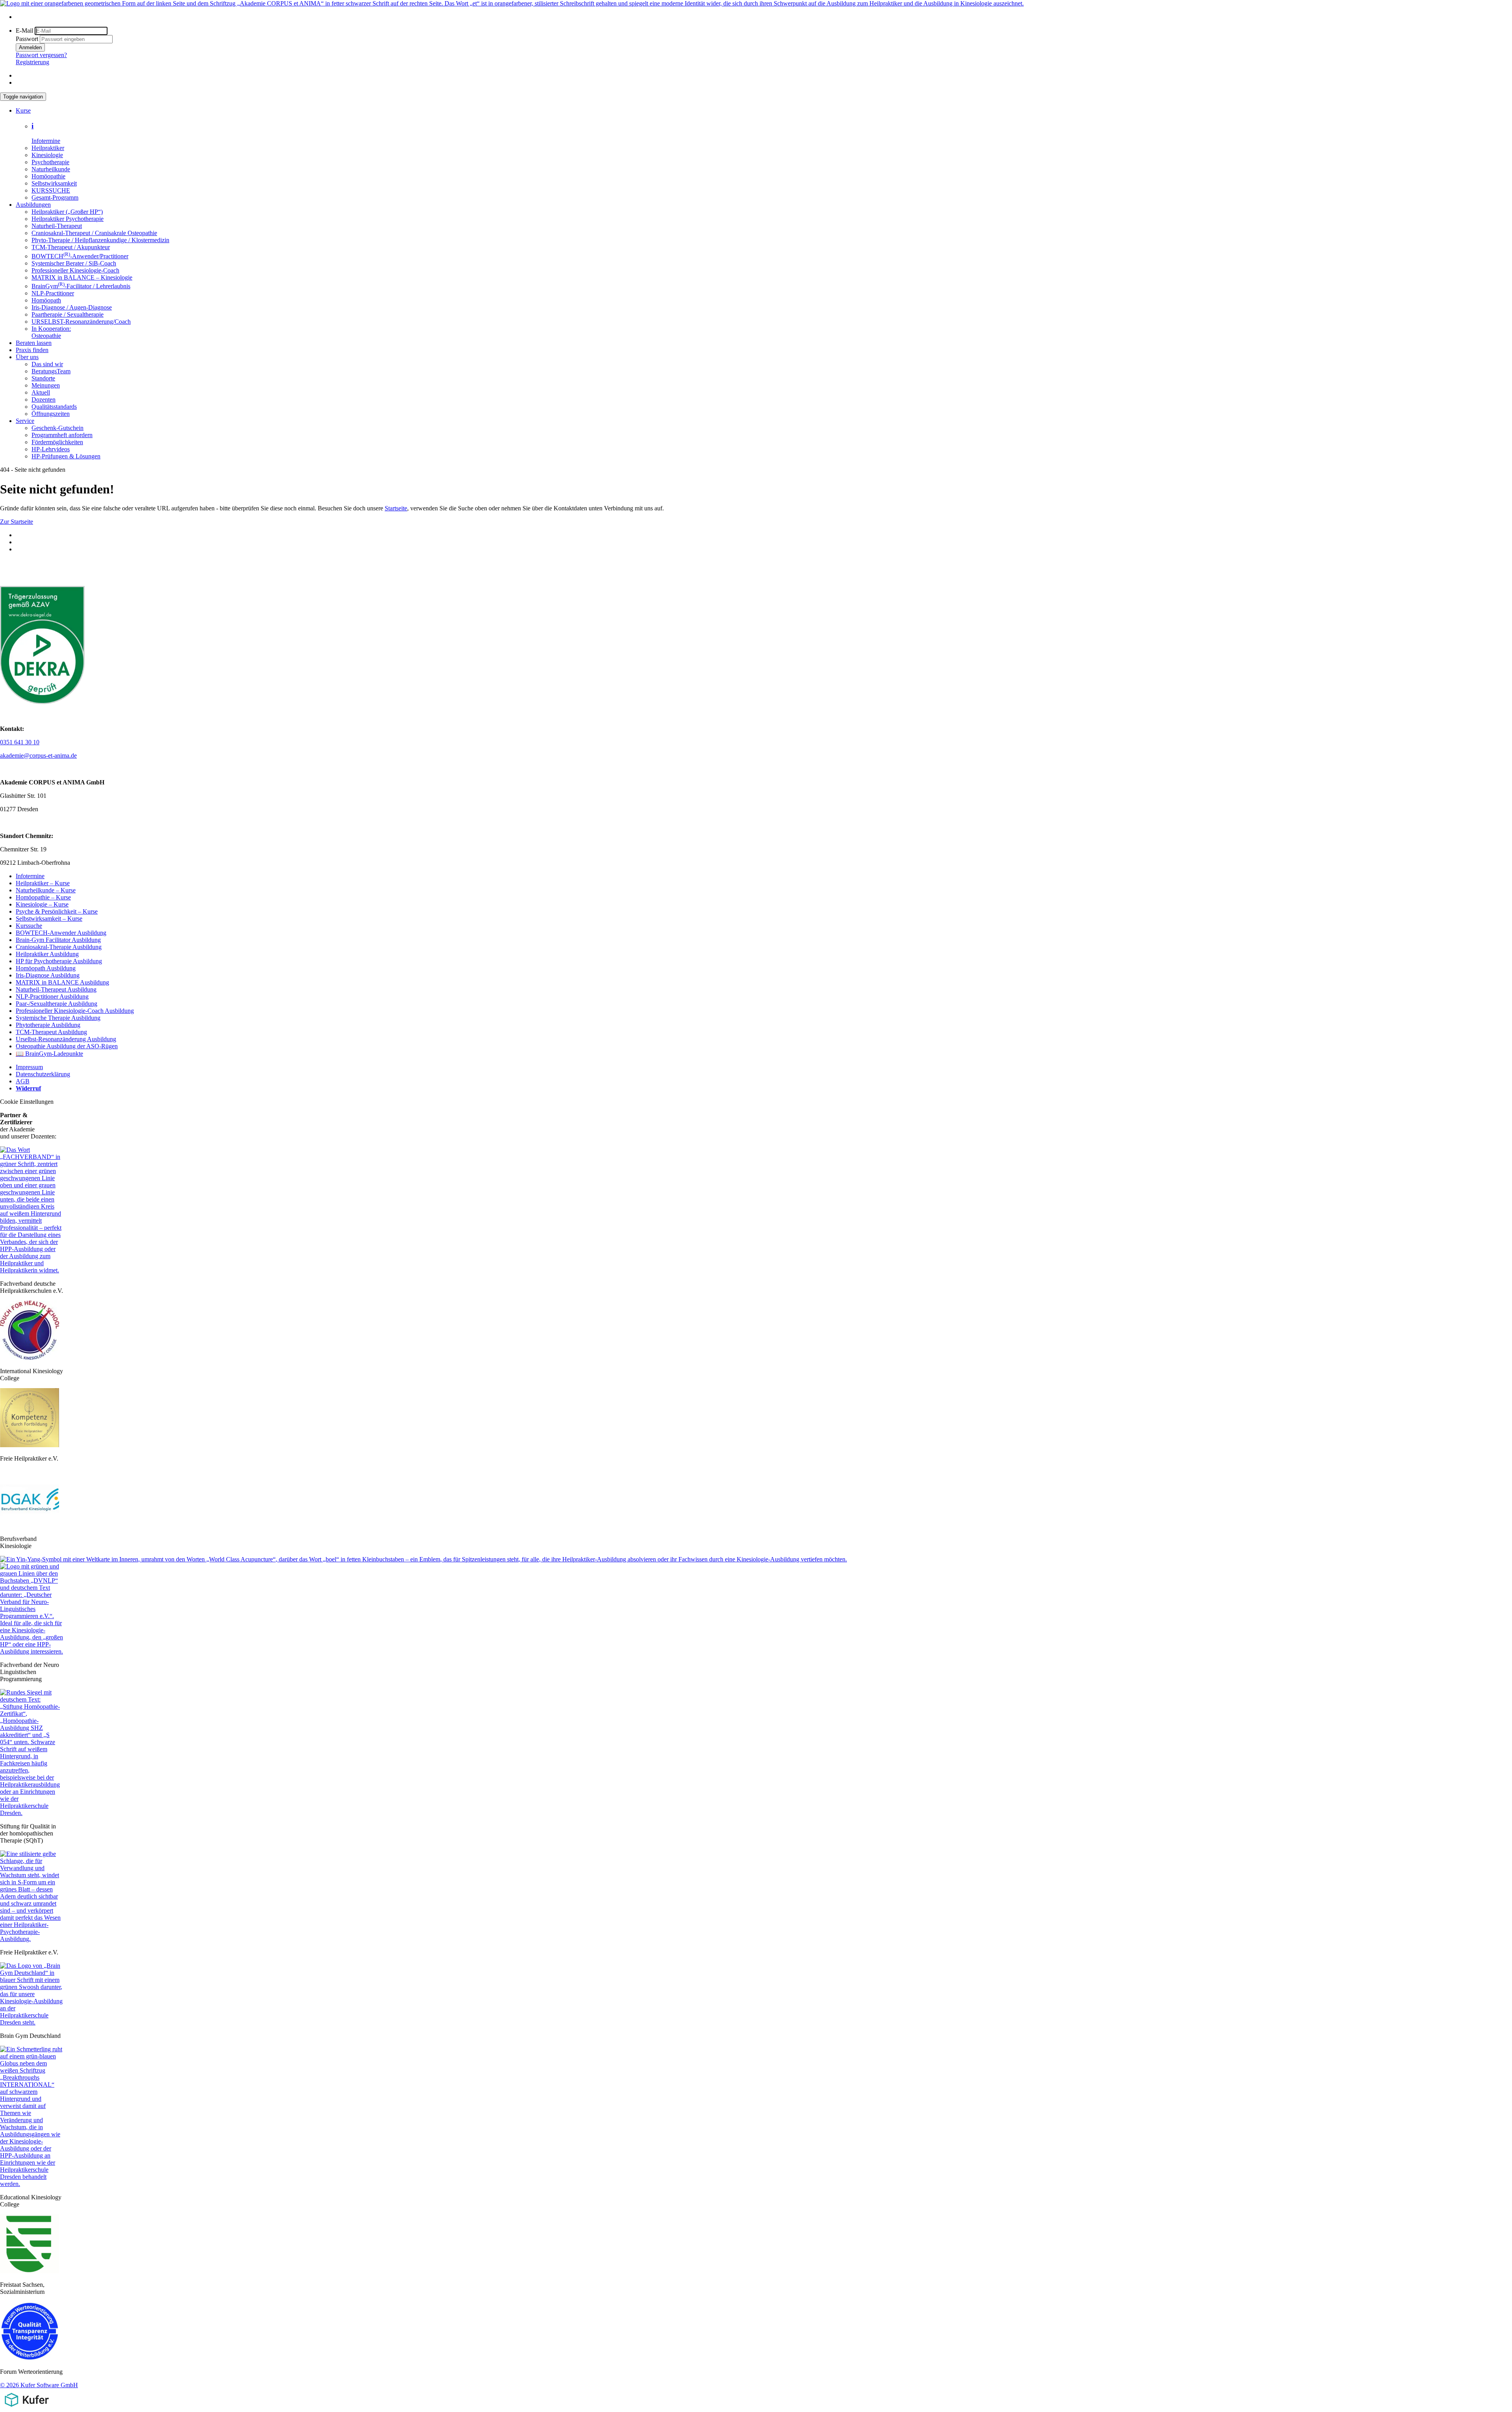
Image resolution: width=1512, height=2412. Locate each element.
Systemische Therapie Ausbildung (58, 1018)
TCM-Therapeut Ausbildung (51, 1032)
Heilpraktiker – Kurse (43, 883)
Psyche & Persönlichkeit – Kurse (57, 911)
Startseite (396, 508)
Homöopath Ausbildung (46, 968)
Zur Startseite (17, 522)
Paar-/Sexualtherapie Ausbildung (57, 1004)
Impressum (29, 1067)
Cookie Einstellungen (27, 1102)
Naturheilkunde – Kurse (46, 890)
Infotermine (30, 876)
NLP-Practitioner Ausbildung (52, 997)
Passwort (27, 39)
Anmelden (30, 47)
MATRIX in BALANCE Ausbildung (62, 982)
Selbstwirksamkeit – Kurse (49, 919)
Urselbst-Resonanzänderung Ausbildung (66, 1039)
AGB (23, 1081)
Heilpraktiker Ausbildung (47, 954)
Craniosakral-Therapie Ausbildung (59, 947)
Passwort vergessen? (41, 55)
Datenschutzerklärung (43, 1074)
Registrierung (32, 62)
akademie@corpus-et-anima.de (38, 755)
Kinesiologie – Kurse (42, 904)
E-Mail (24, 31)
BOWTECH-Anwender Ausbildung (61, 933)
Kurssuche (29, 926)
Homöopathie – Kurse (43, 897)
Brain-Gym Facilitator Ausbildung (58, 940)
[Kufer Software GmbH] (27, 2408)
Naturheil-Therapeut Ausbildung (56, 989)
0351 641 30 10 (20, 742)
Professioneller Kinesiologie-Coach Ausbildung (75, 1011)
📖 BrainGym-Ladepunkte (49, 1054)
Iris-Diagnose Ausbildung (48, 975)
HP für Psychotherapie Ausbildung (59, 961)
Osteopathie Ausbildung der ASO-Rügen (67, 1046)
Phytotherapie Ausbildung (48, 1025)
